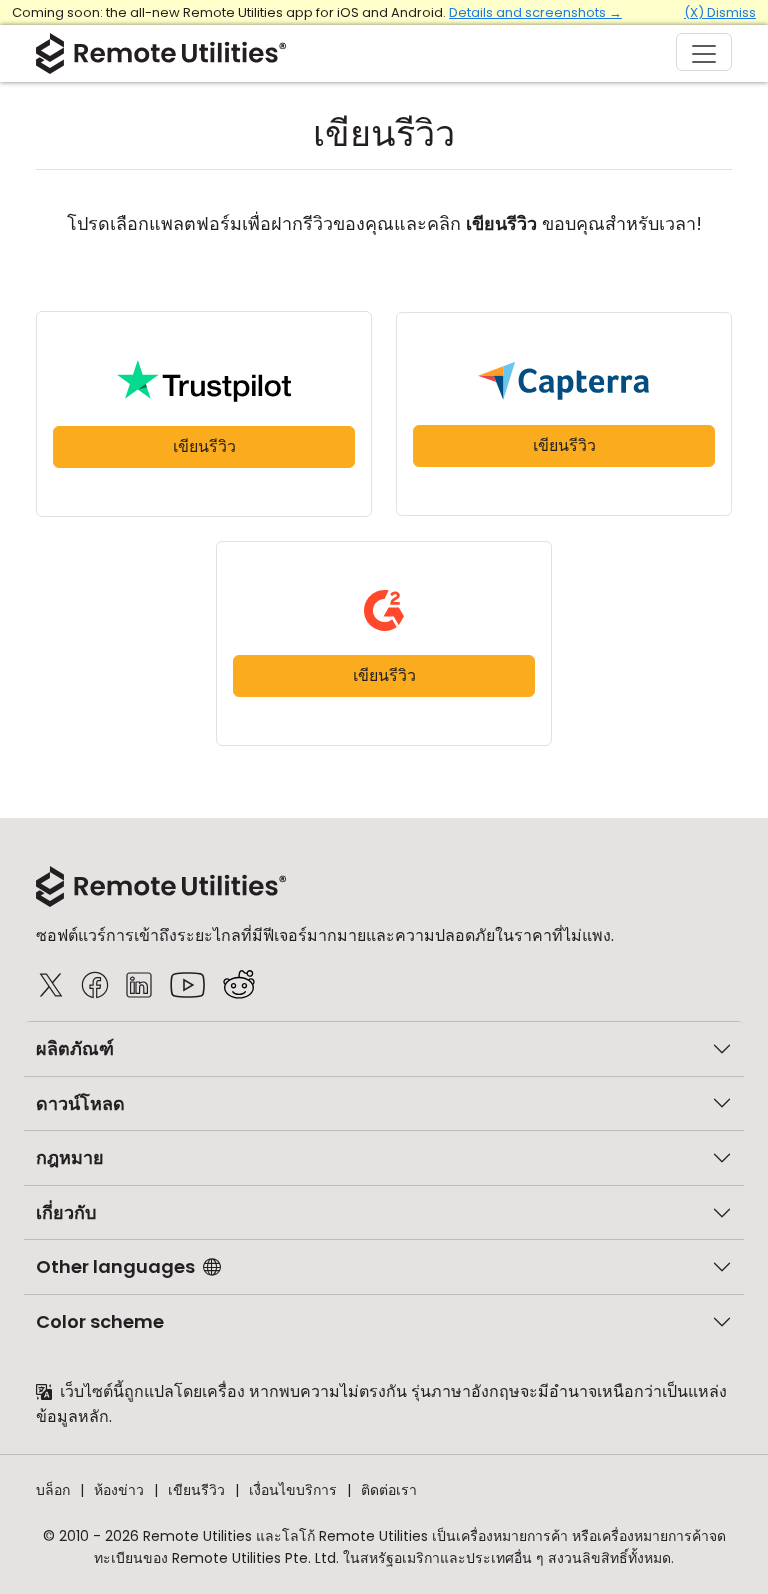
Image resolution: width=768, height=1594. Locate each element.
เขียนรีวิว (204, 446)
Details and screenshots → (535, 12)
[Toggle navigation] (704, 52)
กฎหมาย (70, 1157)
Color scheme (100, 1321)
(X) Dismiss (720, 12)
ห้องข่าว (119, 1490)
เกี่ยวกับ (66, 1212)
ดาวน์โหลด (80, 1103)
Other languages (115, 1266)
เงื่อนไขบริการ (293, 1490)
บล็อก (53, 1490)
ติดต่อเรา (389, 1490)
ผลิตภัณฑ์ (75, 1048)
